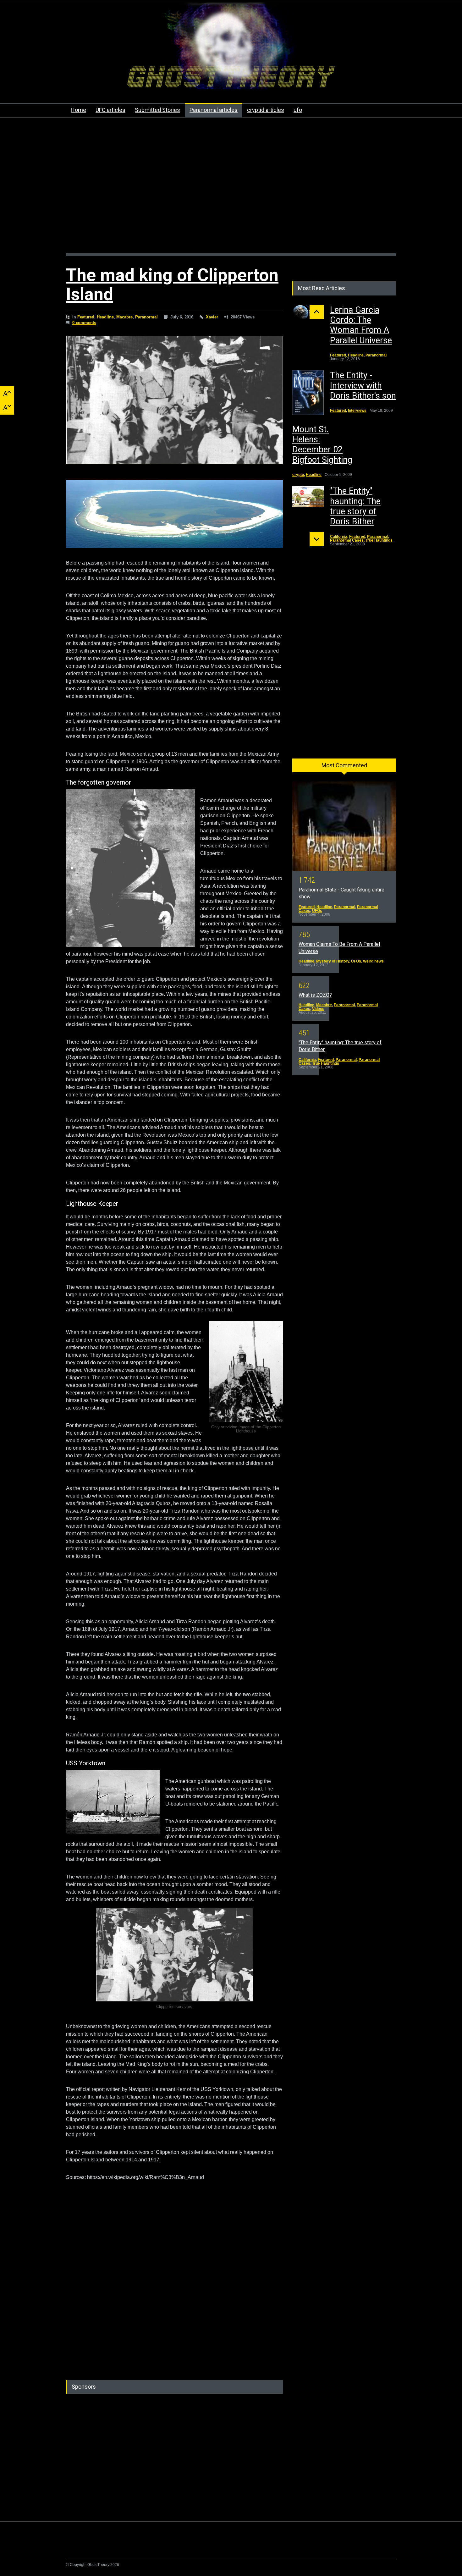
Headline (105, 317)
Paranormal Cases (347, 540)
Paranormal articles (214, 110)
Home (78, 110)
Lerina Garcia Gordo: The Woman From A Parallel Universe (361, 325)
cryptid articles (266, 110)
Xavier (212, 317)
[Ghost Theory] (231, 79)
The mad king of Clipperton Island (172, 285)
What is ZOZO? (315, 995)
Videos (318, 1009)
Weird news (373, 961)
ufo (298, 110)
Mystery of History (333, 961)
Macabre (124, 317)
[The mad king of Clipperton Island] (174, 400)
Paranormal (146, 317)
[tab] (344, 768)
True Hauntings (379, 540)
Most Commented (344, 765)
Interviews (357, 411)
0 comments (84, 323)
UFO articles (110, 110)
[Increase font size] (7, 393)
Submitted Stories (157, 110)
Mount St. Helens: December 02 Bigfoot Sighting (322, 445)
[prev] (317, 312)
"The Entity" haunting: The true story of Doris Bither (355, 506)
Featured (86, 317)
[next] (317, 539)
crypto (298, 475)
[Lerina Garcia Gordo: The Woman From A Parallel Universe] (308, 313)
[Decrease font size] (7, 408)
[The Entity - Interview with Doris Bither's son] (308, 393)
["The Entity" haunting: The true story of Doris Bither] (308, 496)
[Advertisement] (231, 189)
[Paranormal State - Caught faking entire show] (344, 826)
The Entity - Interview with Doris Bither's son (363, 386)
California (339, 537)
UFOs (317, 911)
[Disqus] (174, 2285)
